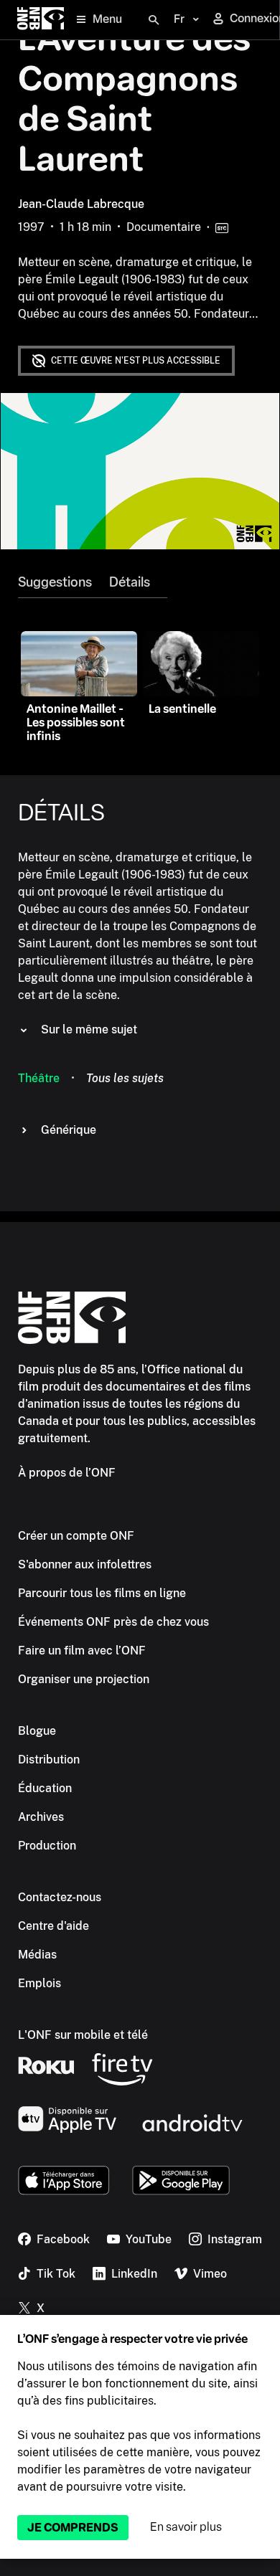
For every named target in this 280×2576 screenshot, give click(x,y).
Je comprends (73, 2528)
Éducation (45, 1788)
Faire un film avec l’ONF (82, 1651)
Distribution (49, 1760)
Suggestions (55, 582)
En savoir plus (186, 2527)
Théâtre (39, 1078)
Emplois (39, 1983)
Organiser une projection (84, 1679)
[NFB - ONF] (41, 20)
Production (47, 1846)
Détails (130, 582)
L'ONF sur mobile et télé (83, 2035)
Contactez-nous (60, 1897)
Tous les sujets (125, 1078)
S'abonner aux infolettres (85, 1564)
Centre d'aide (53, 1926)
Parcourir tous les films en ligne (102, 1593)
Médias (37, 1955)
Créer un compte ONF (76, 1536)
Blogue (37, 1731)
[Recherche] (154, 20)
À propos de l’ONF (67, 1473)
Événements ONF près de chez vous (113, 1622)
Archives (41, 1817)
